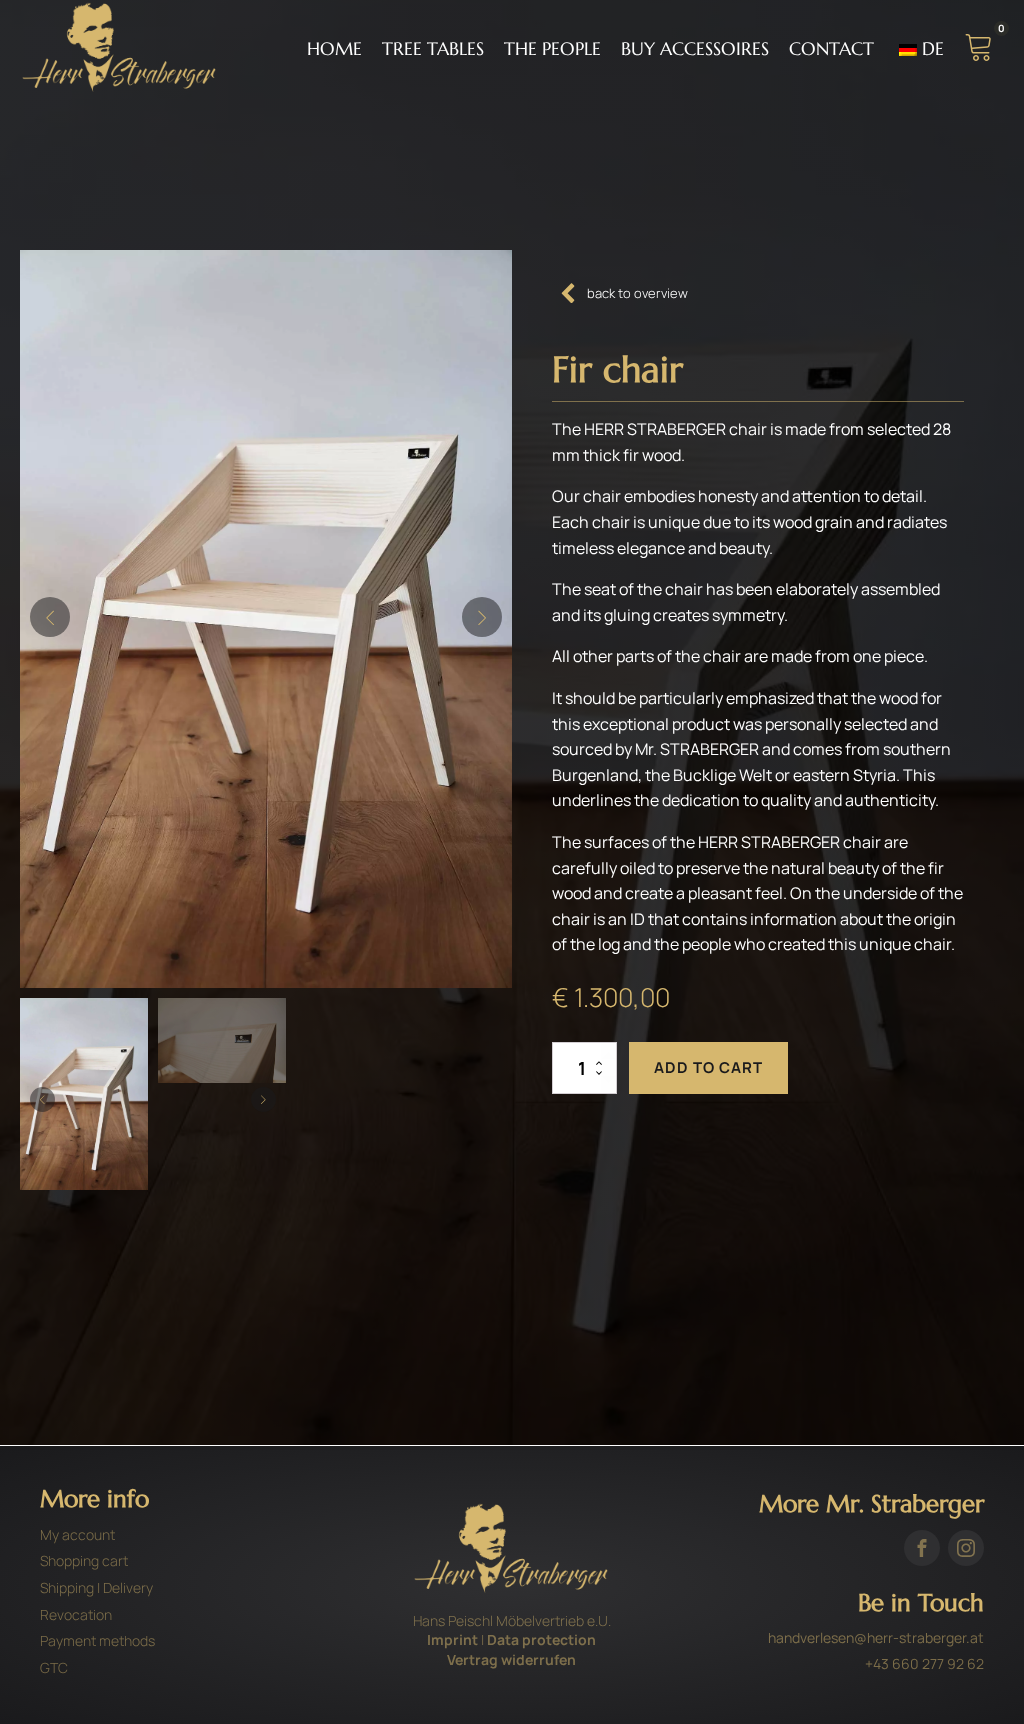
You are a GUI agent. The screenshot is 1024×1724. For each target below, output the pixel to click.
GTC (54, 1667)
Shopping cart (84, 1560)
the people (552, 48)
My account (77, 1534)
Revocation (76, 1614)
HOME (334, 48)
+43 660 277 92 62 (924, 1663)
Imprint (452, 1639)
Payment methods (97, 1640)
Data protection (541, 1639)
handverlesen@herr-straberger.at (876, 1637)
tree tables (433, 48)
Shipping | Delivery (96, 1587)
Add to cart (708, 1067)
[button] (50, 617)
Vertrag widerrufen (511, 1659)
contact (831, 48)
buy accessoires (695, 48)
